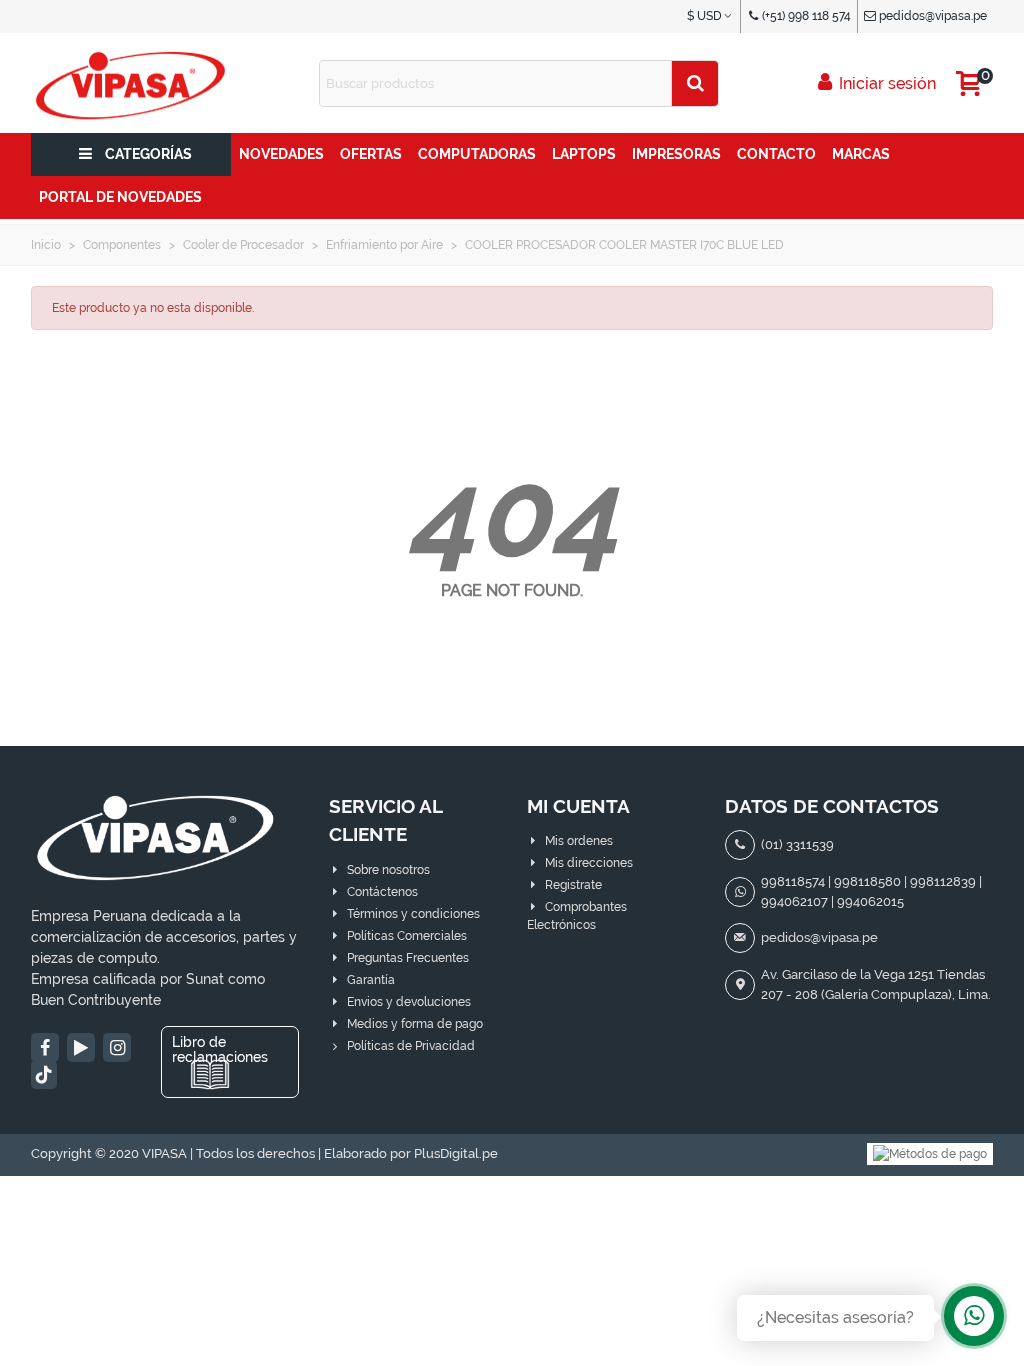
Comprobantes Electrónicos (577, 916)
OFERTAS (371, 154)
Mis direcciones (589, 863)
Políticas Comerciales (407, 936)
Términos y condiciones (413, 914)
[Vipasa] (131, 83)
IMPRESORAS (676, 154)
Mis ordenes (579, 841)
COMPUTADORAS (477, 154)
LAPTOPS (584, 154)
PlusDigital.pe (456, 1153)
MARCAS (861, 154)
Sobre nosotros (388, 870)
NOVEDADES (281, 154)
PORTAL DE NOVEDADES (120, 197)
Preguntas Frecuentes (408, 958)
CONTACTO (776, 154)
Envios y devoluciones (409, 1002)
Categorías (148, 154)
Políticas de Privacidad (411, 1046)
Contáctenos (382, 892)
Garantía (371, 980)
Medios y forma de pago (415, 1024)
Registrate (573, 885)
